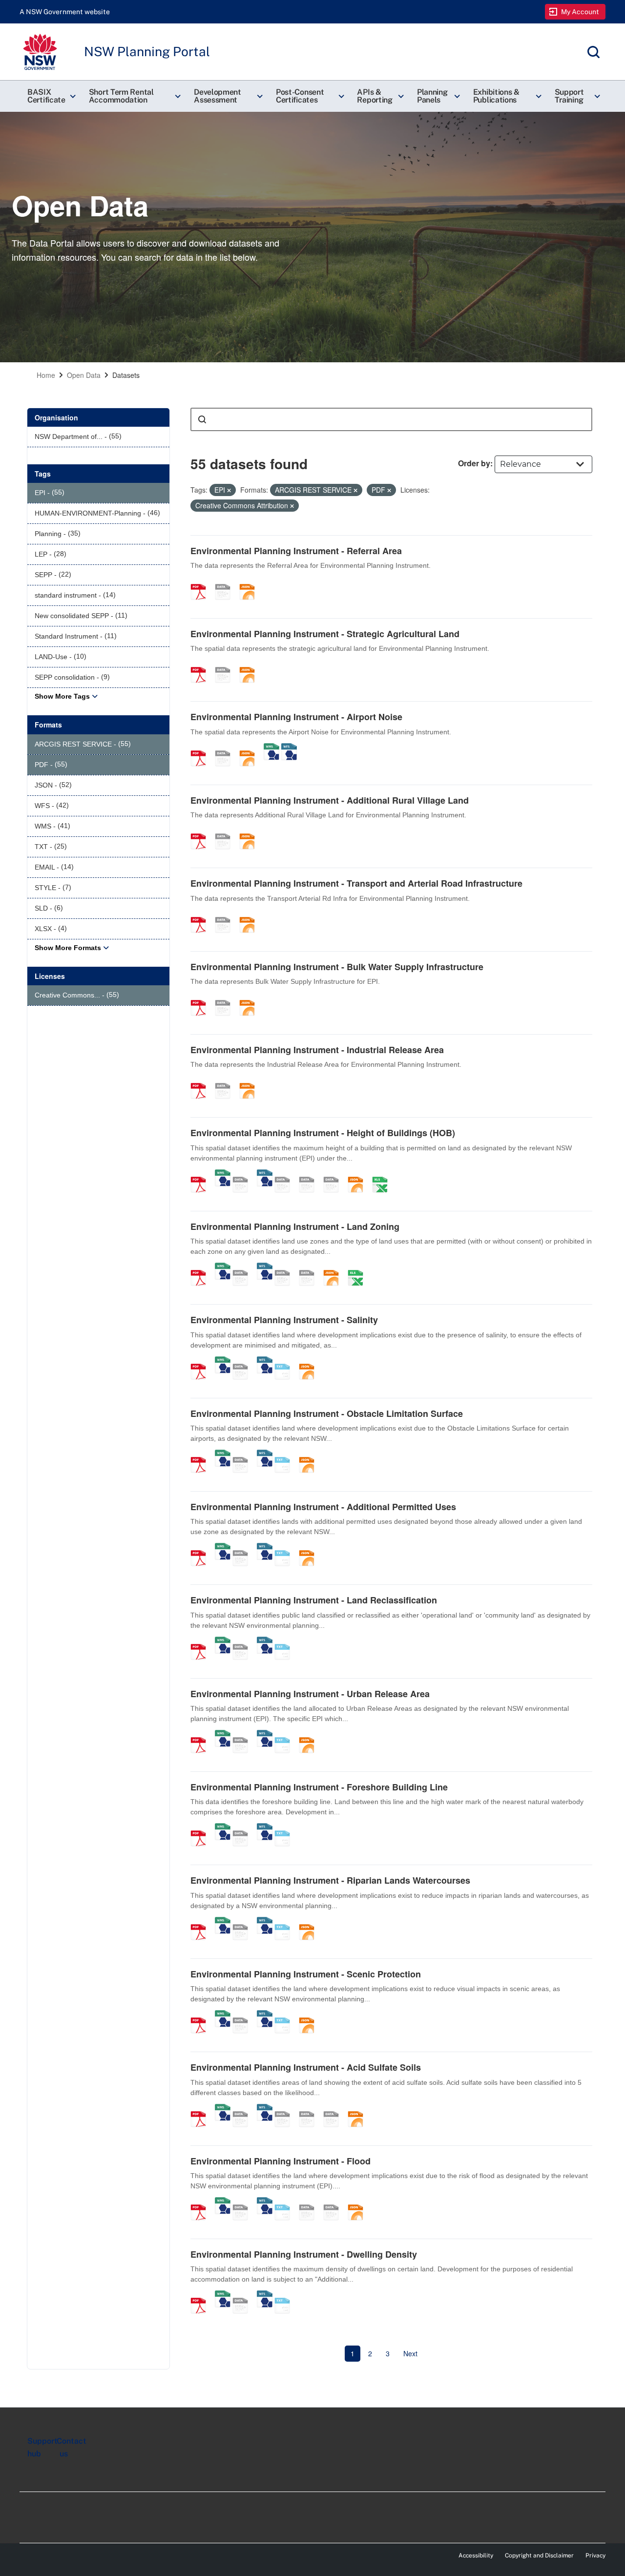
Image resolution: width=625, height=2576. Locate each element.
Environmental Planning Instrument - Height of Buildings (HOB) (323, 1133)
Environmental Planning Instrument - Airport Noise (296, 717)
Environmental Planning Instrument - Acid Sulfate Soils (306, 2067)
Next (410, 2353)
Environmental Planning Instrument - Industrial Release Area (317, 1050)
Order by (474, 463)
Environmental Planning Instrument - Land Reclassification (314, 1600)
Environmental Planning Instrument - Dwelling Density (304, 2254)
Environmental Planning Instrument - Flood (281, 2161)
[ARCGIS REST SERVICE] (226, 582)
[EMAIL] (334, 1174)
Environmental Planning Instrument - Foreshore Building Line (319, 1787)
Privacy (595, 2555)
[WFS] (289, 748)
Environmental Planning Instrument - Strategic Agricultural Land (325, 634)
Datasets (126, 375)
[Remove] (229, 490)
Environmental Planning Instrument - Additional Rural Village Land (330, 800)
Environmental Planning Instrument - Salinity (284, 1320)
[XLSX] (383, 1174)
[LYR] (286, 1267)
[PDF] (202, 582)
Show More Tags (62, 696)
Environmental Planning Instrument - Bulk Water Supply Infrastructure (337, 967)
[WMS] (271, 748)
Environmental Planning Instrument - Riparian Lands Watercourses (330, 1880)
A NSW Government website (65, 12)
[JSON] (250, 582)
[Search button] (202, 419)
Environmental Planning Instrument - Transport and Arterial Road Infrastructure (356, 883)
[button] (50, 96)
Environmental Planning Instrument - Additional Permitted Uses (323, 1507)
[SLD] (310, 1174)
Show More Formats (68, 948)
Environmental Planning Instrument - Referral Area (296, 551)
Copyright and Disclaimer (539, 2555)
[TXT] (286, 1361)
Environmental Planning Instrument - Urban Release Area (310, 1694)
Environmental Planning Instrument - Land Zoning (295, 1226)
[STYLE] (286, 1174)
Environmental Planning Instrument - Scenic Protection (306, 1974)
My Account (580, 12)
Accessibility (476, 2555)
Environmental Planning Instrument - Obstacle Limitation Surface (327, 1413)
